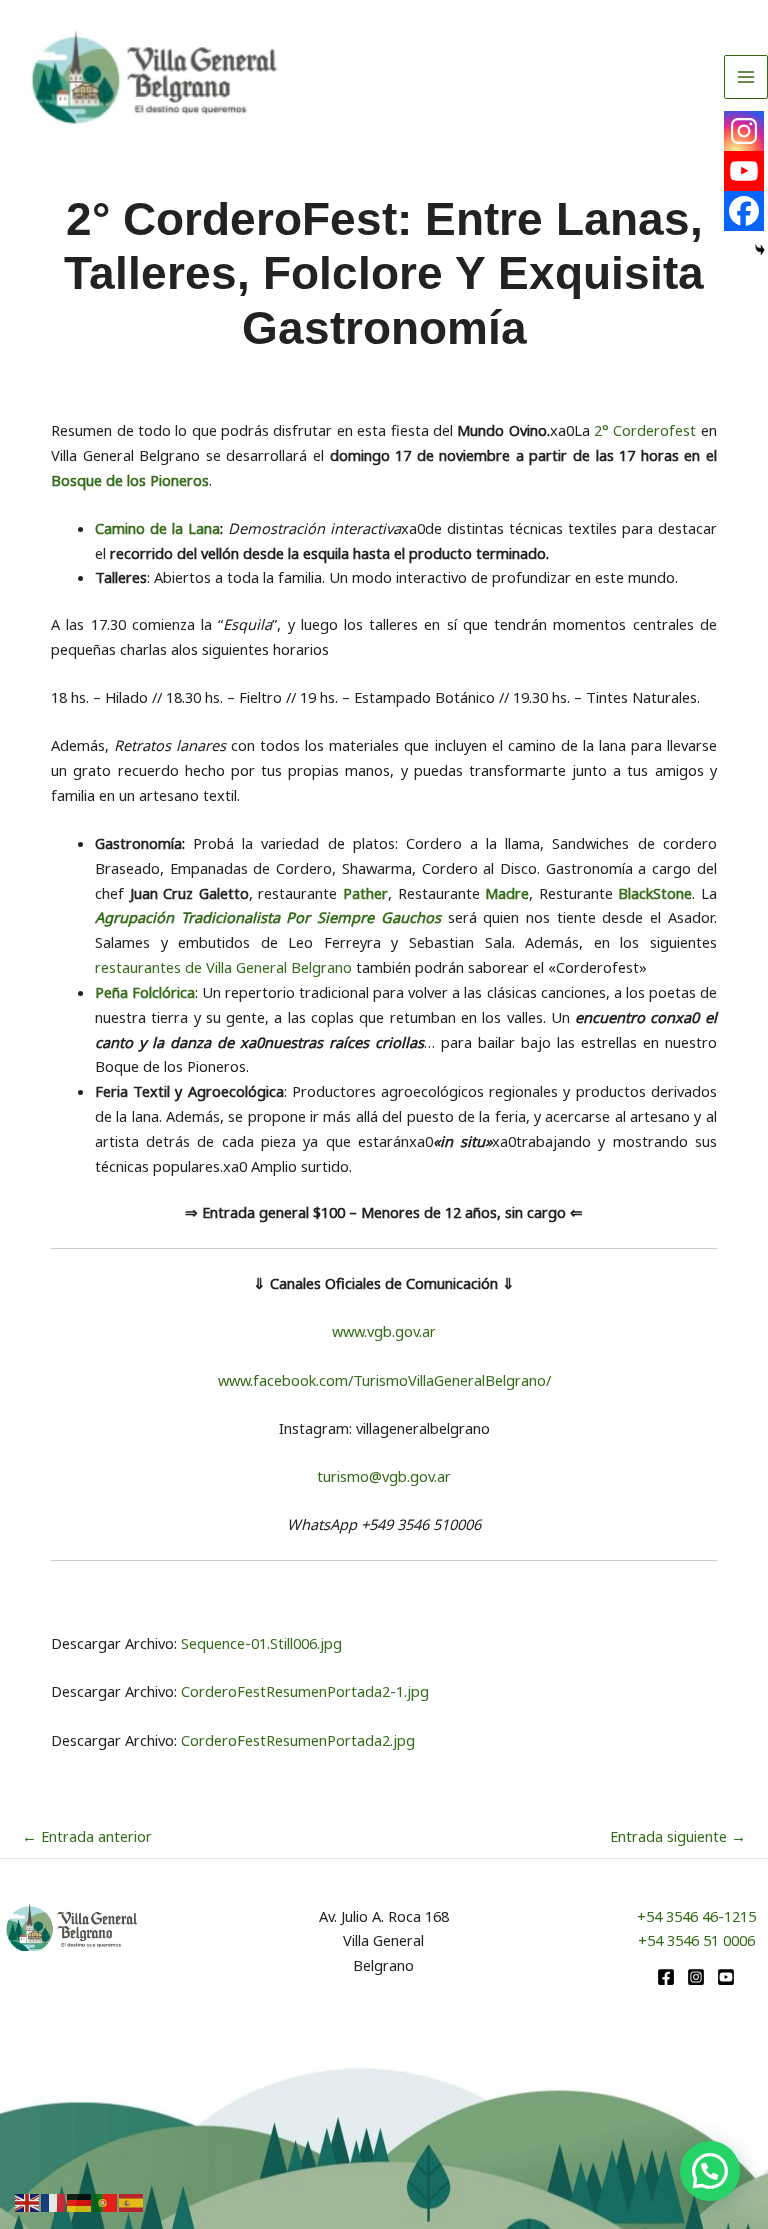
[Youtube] (744, 171)
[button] (710, 2171)
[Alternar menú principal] (746, 77)
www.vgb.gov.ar (384, 1331)
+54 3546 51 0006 (696, 1940)
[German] (80, 2201)
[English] (28, 2201)
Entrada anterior (87, 1836)
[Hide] (760, 250)
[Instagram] (744, 131)
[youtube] (726, 1977)
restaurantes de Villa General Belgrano (223, 967)
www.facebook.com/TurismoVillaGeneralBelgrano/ (384, 1380)
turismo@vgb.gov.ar (384, 1476)
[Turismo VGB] (154, 77)
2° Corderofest (645, 430)
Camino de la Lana (157, 528)
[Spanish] (132, 2201)
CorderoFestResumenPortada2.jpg (298, 1740)
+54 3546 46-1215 (696, 1916)
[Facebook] (744, 211)
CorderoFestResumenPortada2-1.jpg (305, 1691)
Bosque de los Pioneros (130, 480)
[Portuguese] (106, 2201)
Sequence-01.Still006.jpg (261, 1643)
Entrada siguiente (678, 1836)
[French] (54, 2201)
